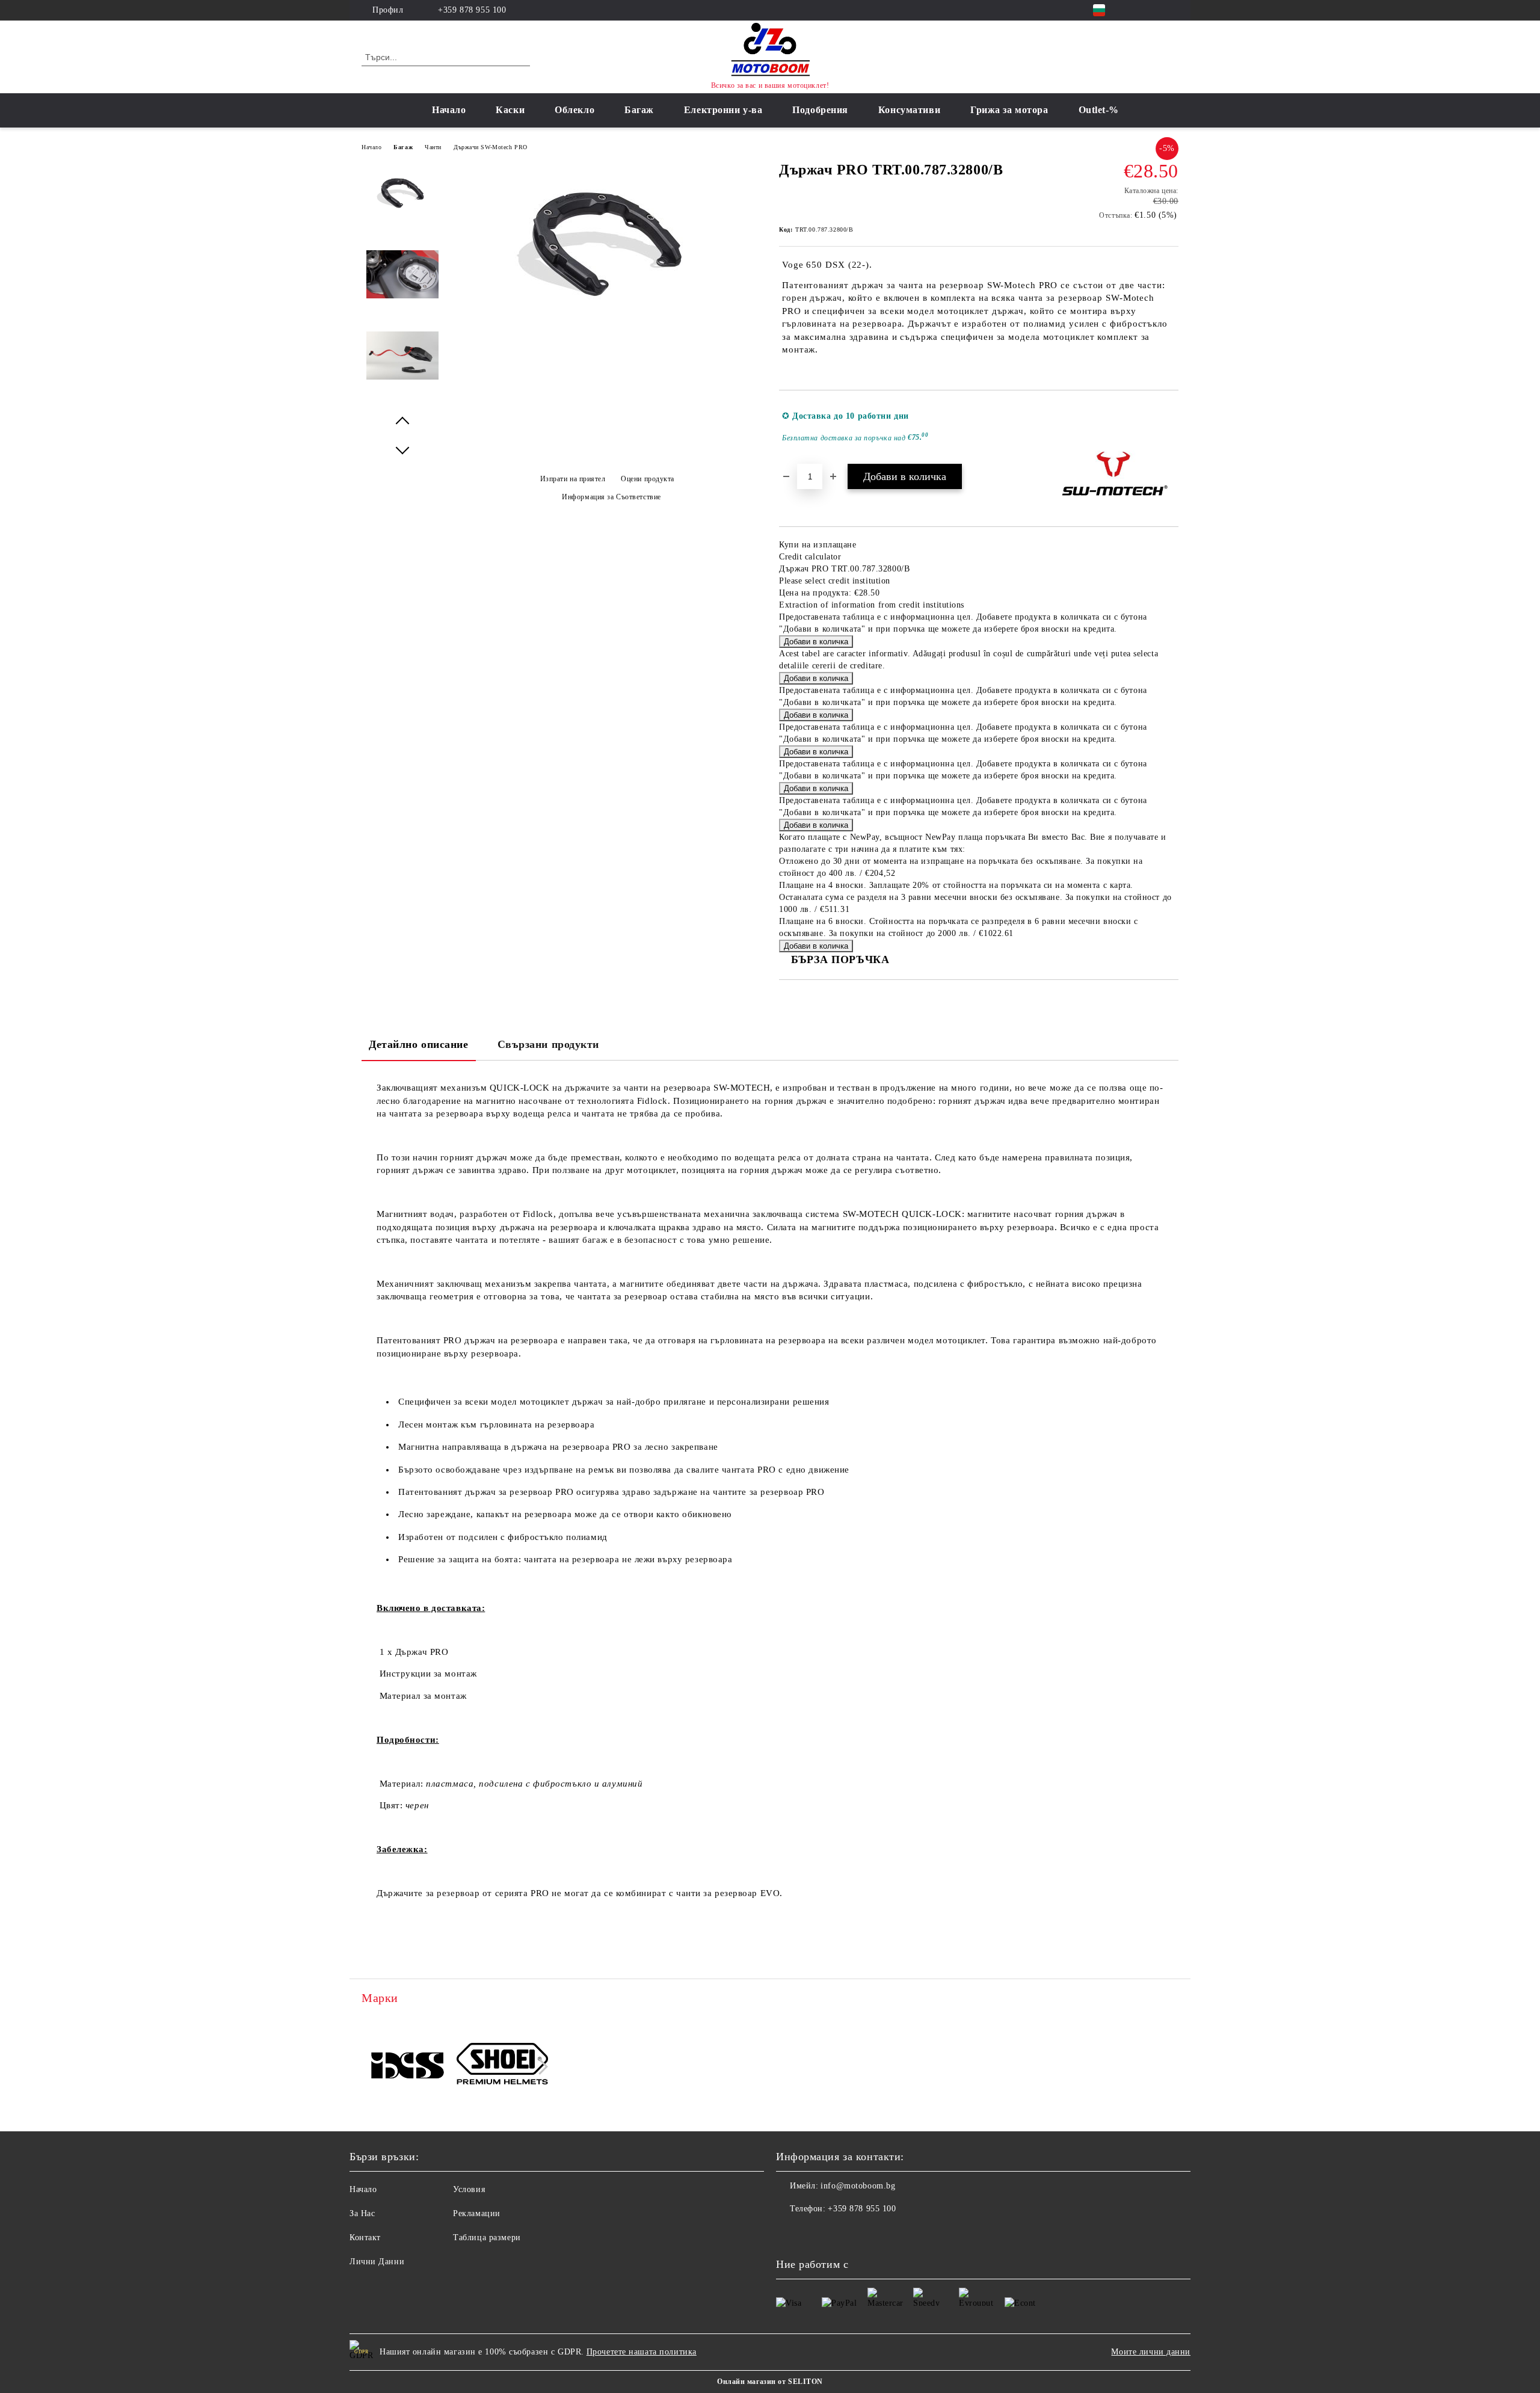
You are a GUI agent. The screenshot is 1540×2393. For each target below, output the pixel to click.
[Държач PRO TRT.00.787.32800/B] (607, 326)
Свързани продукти (549, 1044)
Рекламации (477, 2213)
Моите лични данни (1151, 2352)
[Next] (540, 2067)
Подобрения (820, 110)
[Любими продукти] (1148, 57)
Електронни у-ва (723, 110)
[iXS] (408, 2065)
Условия (469, 2189)
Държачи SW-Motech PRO (491, 147)
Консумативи (909, 110)
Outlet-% (1099, 110)
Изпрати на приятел (573, 479)
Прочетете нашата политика (642, 2352)
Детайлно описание (419, 1044)
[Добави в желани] (1170, 427)
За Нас (362, 2213)
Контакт (365, 2237)
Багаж (639, 110)
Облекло (574, 110)
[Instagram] (1154, 10)
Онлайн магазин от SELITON (770, 2382)
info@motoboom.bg (858, 2186)
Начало (449, 110)
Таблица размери (487, 2237)
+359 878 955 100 (472, 10)
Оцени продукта (648, 479)
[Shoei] (503, 2065)
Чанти (433, 147)
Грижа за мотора (1009, 110)
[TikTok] (1172, 10)
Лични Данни (377, 2262)
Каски (510, 110)
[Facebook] (1136, 10)
